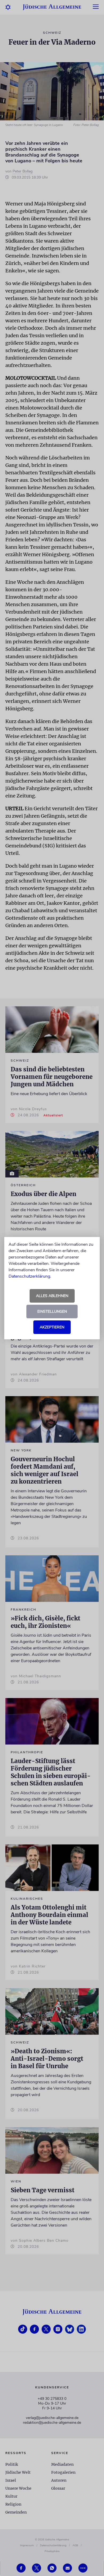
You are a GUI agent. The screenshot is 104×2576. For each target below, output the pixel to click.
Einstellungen (52, 1312)
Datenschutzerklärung (29, 1276)
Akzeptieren (52, 1327)
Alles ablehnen (52, 1296)
